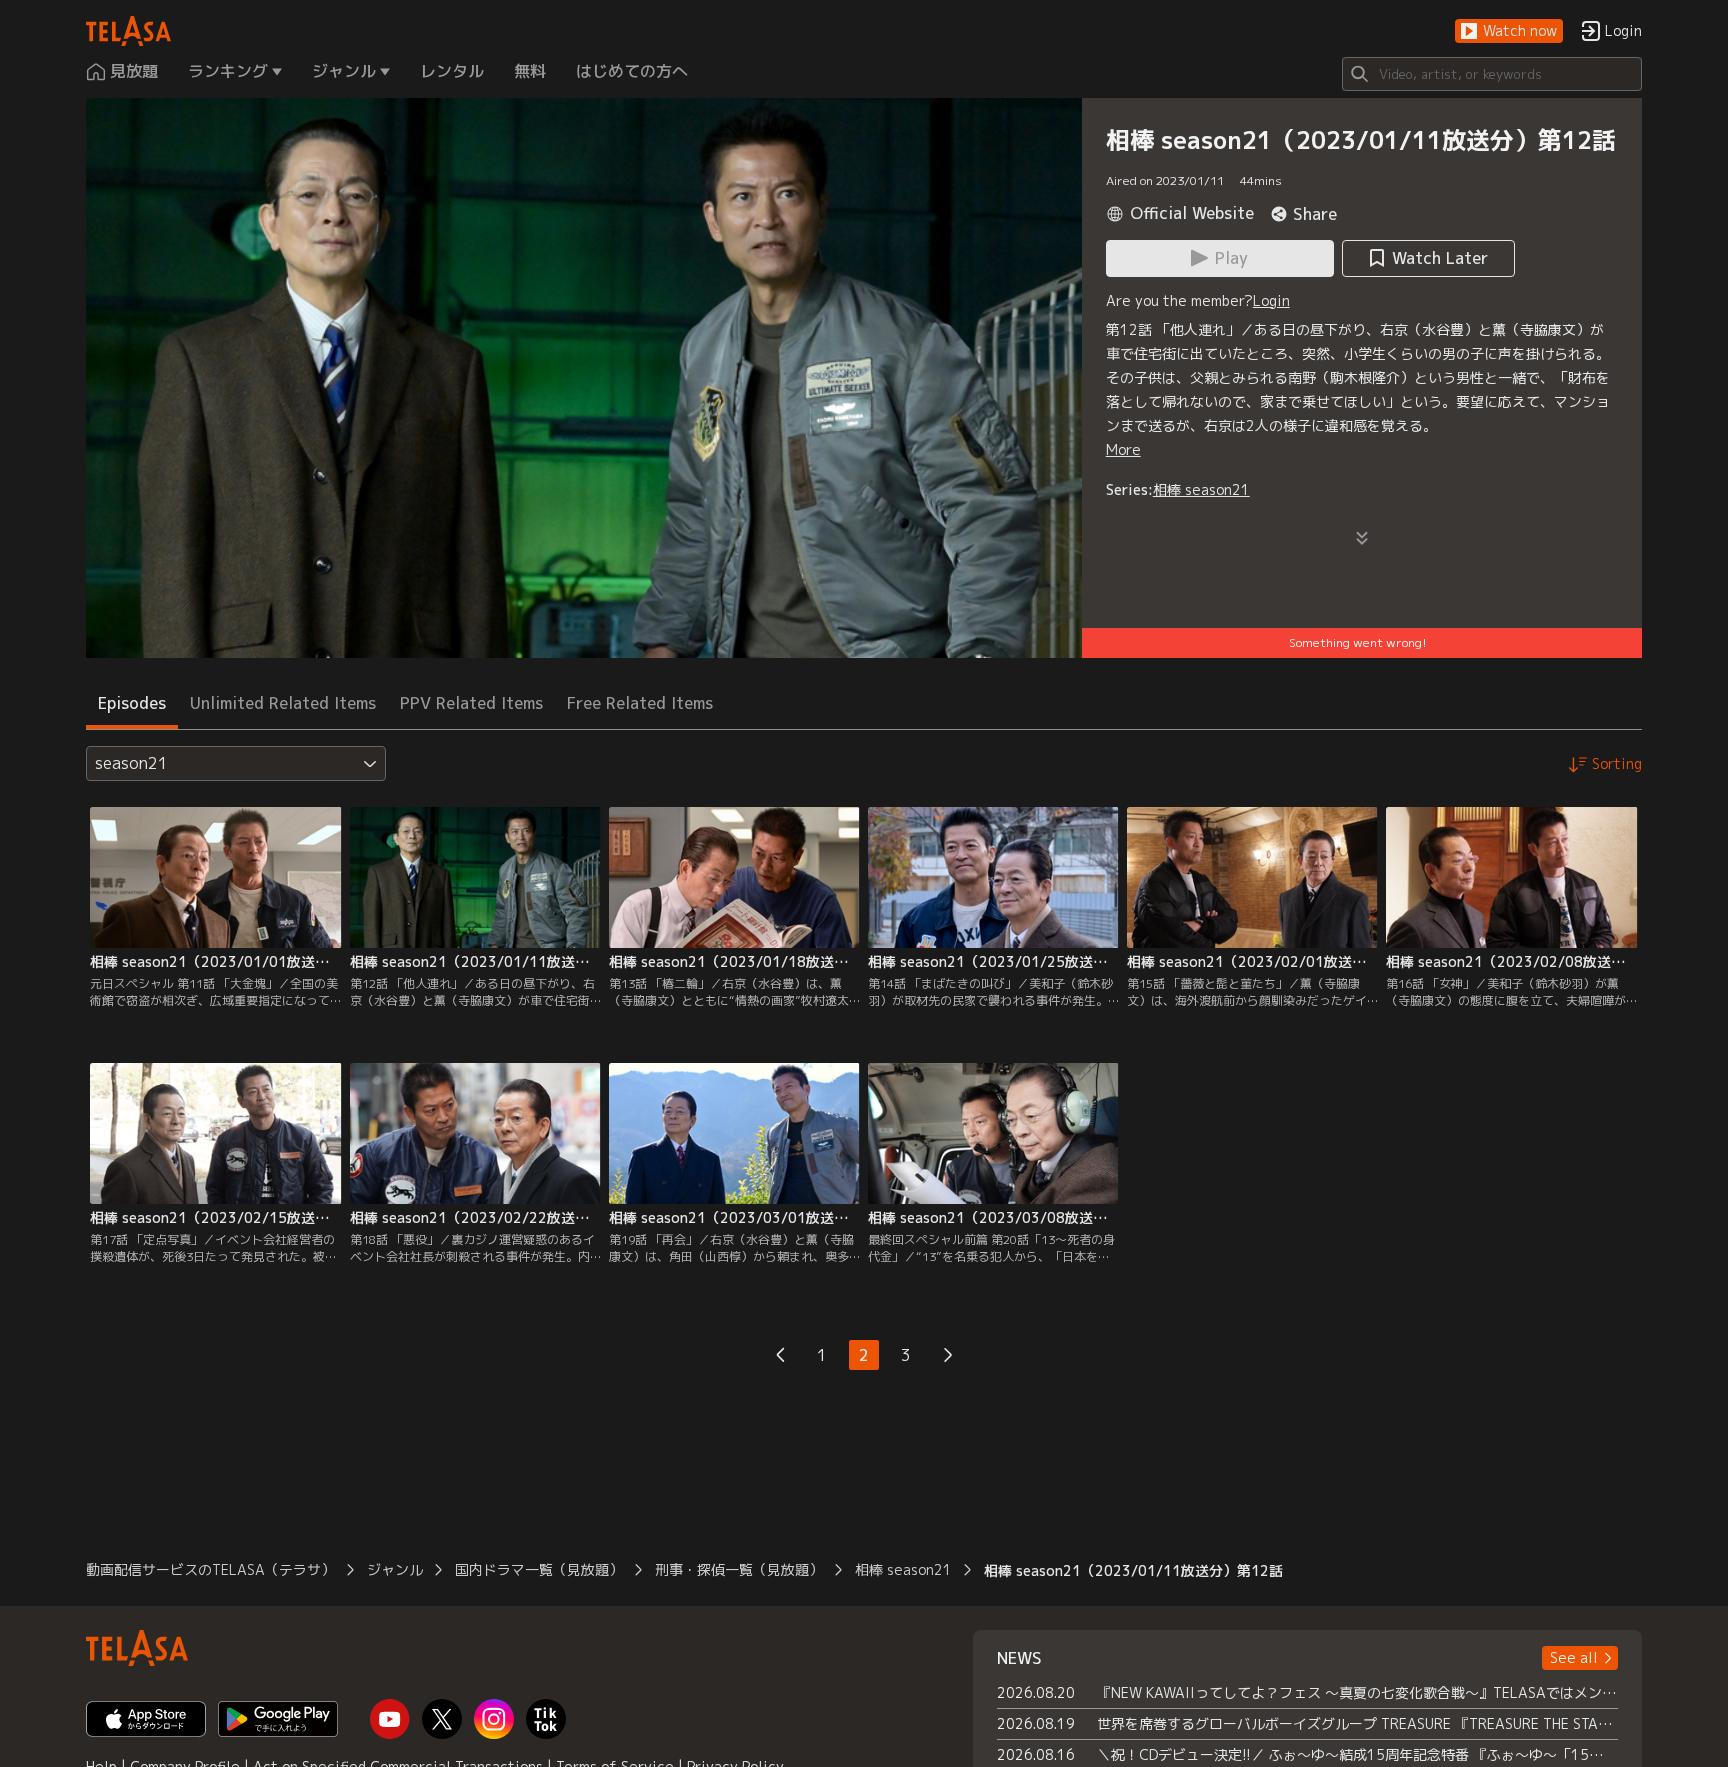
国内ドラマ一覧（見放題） (539, 1569)
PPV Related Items (471, 703)
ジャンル (395, 1569)
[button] (1509, 31)
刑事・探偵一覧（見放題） (739, 1569)
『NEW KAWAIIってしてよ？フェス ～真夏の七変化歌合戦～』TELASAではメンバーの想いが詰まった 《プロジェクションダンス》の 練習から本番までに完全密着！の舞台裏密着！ (1357, 1692)
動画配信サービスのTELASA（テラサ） (210, 1569)
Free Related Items (640, 703)
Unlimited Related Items (283, 703)
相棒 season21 (1201, 489)
